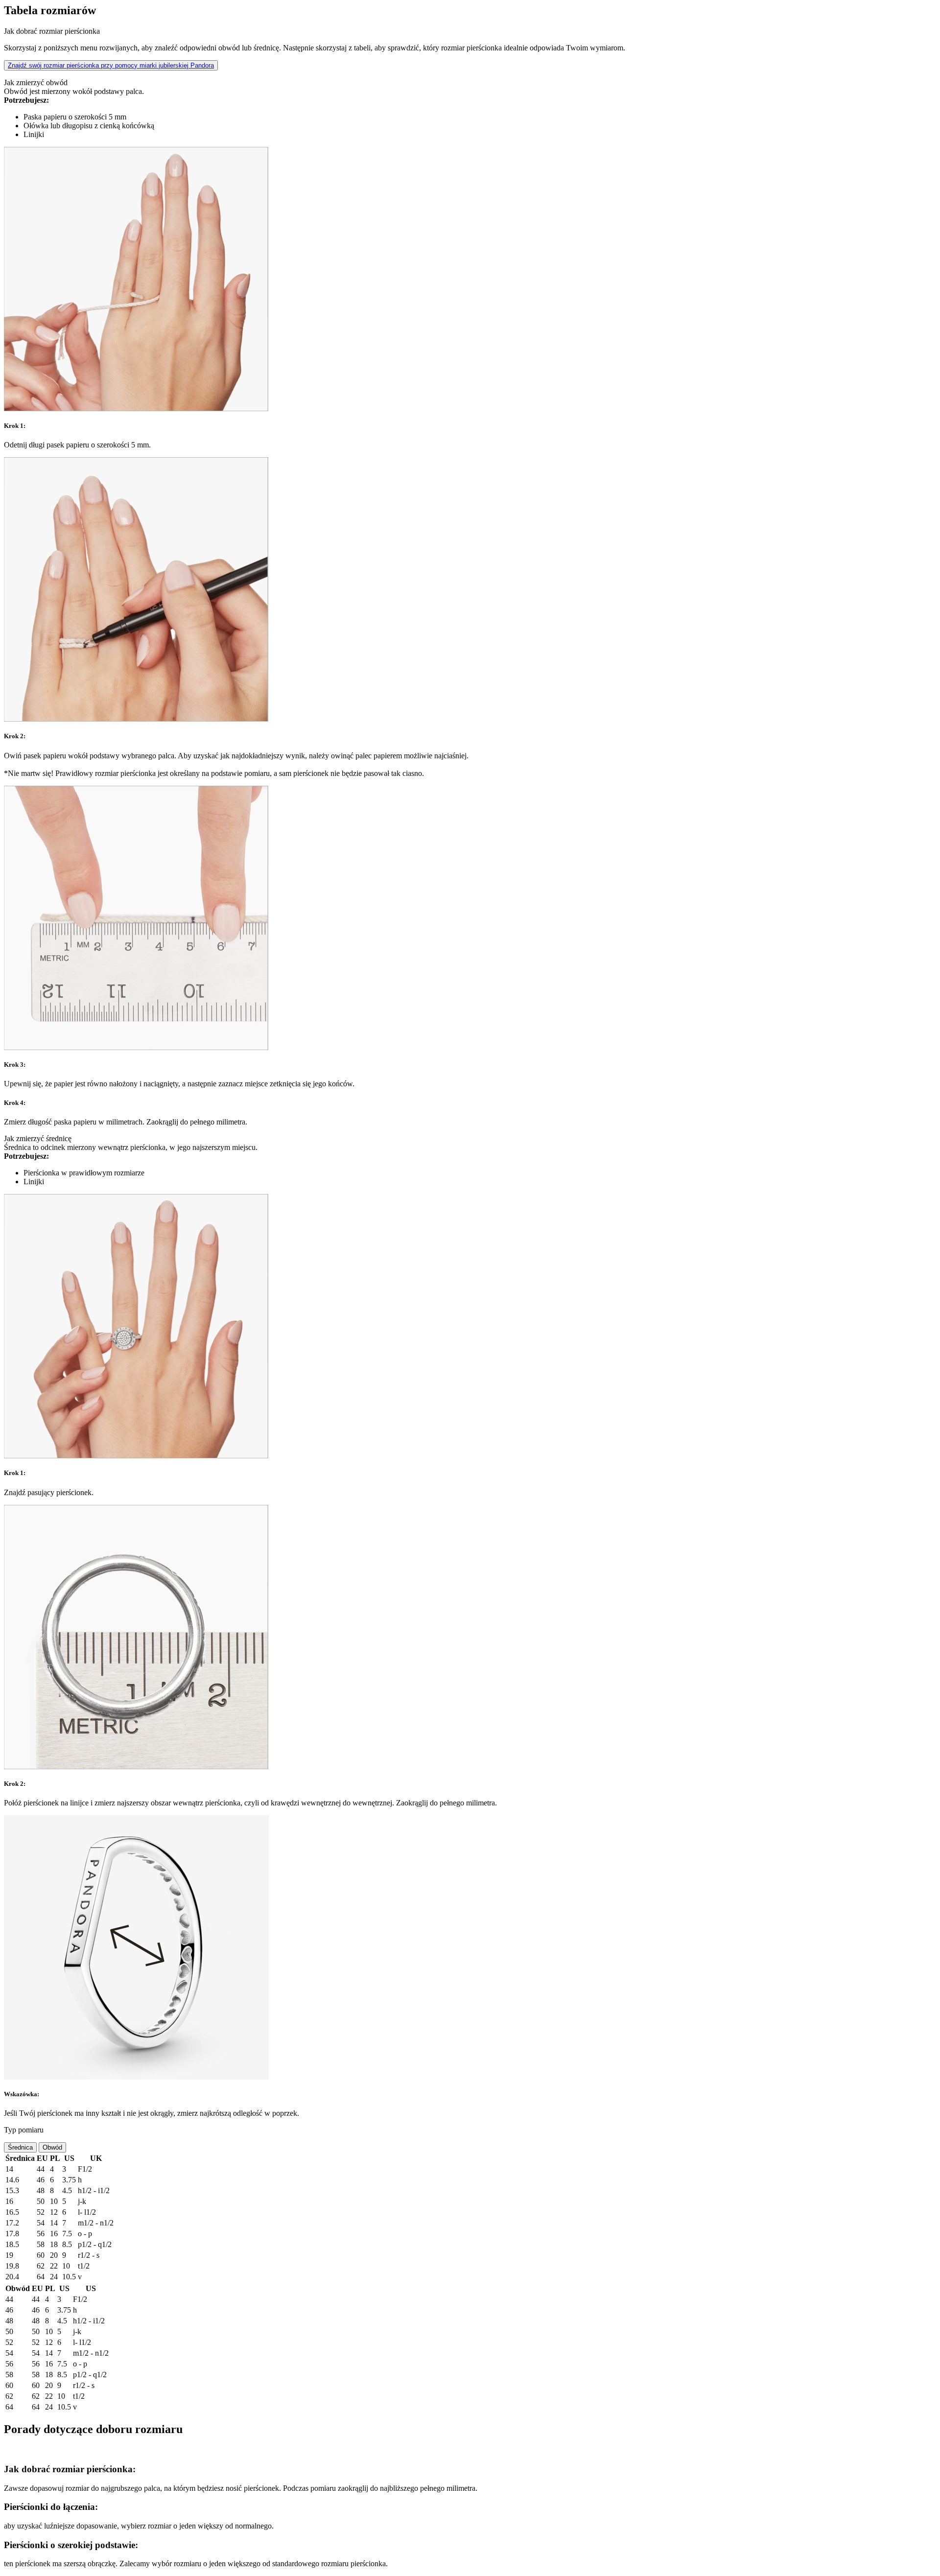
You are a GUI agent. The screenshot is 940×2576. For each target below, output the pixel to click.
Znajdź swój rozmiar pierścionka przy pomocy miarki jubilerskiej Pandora (111, 65)
